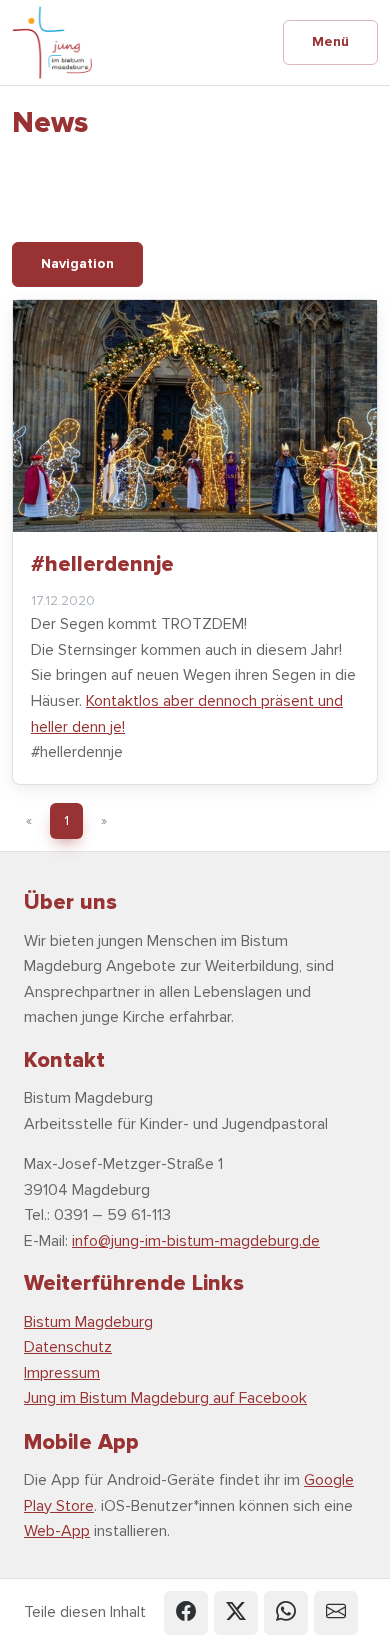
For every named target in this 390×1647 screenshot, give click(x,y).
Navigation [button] (77, 263)
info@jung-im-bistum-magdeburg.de (196, 1241)
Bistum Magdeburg (88, 1322)
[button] (186, 1613)
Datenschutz (68, 1347)
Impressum (62, 1373)
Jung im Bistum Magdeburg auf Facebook (165, 1398)
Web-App (57, 1531)
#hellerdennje (102, 564)
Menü (330, 41)
